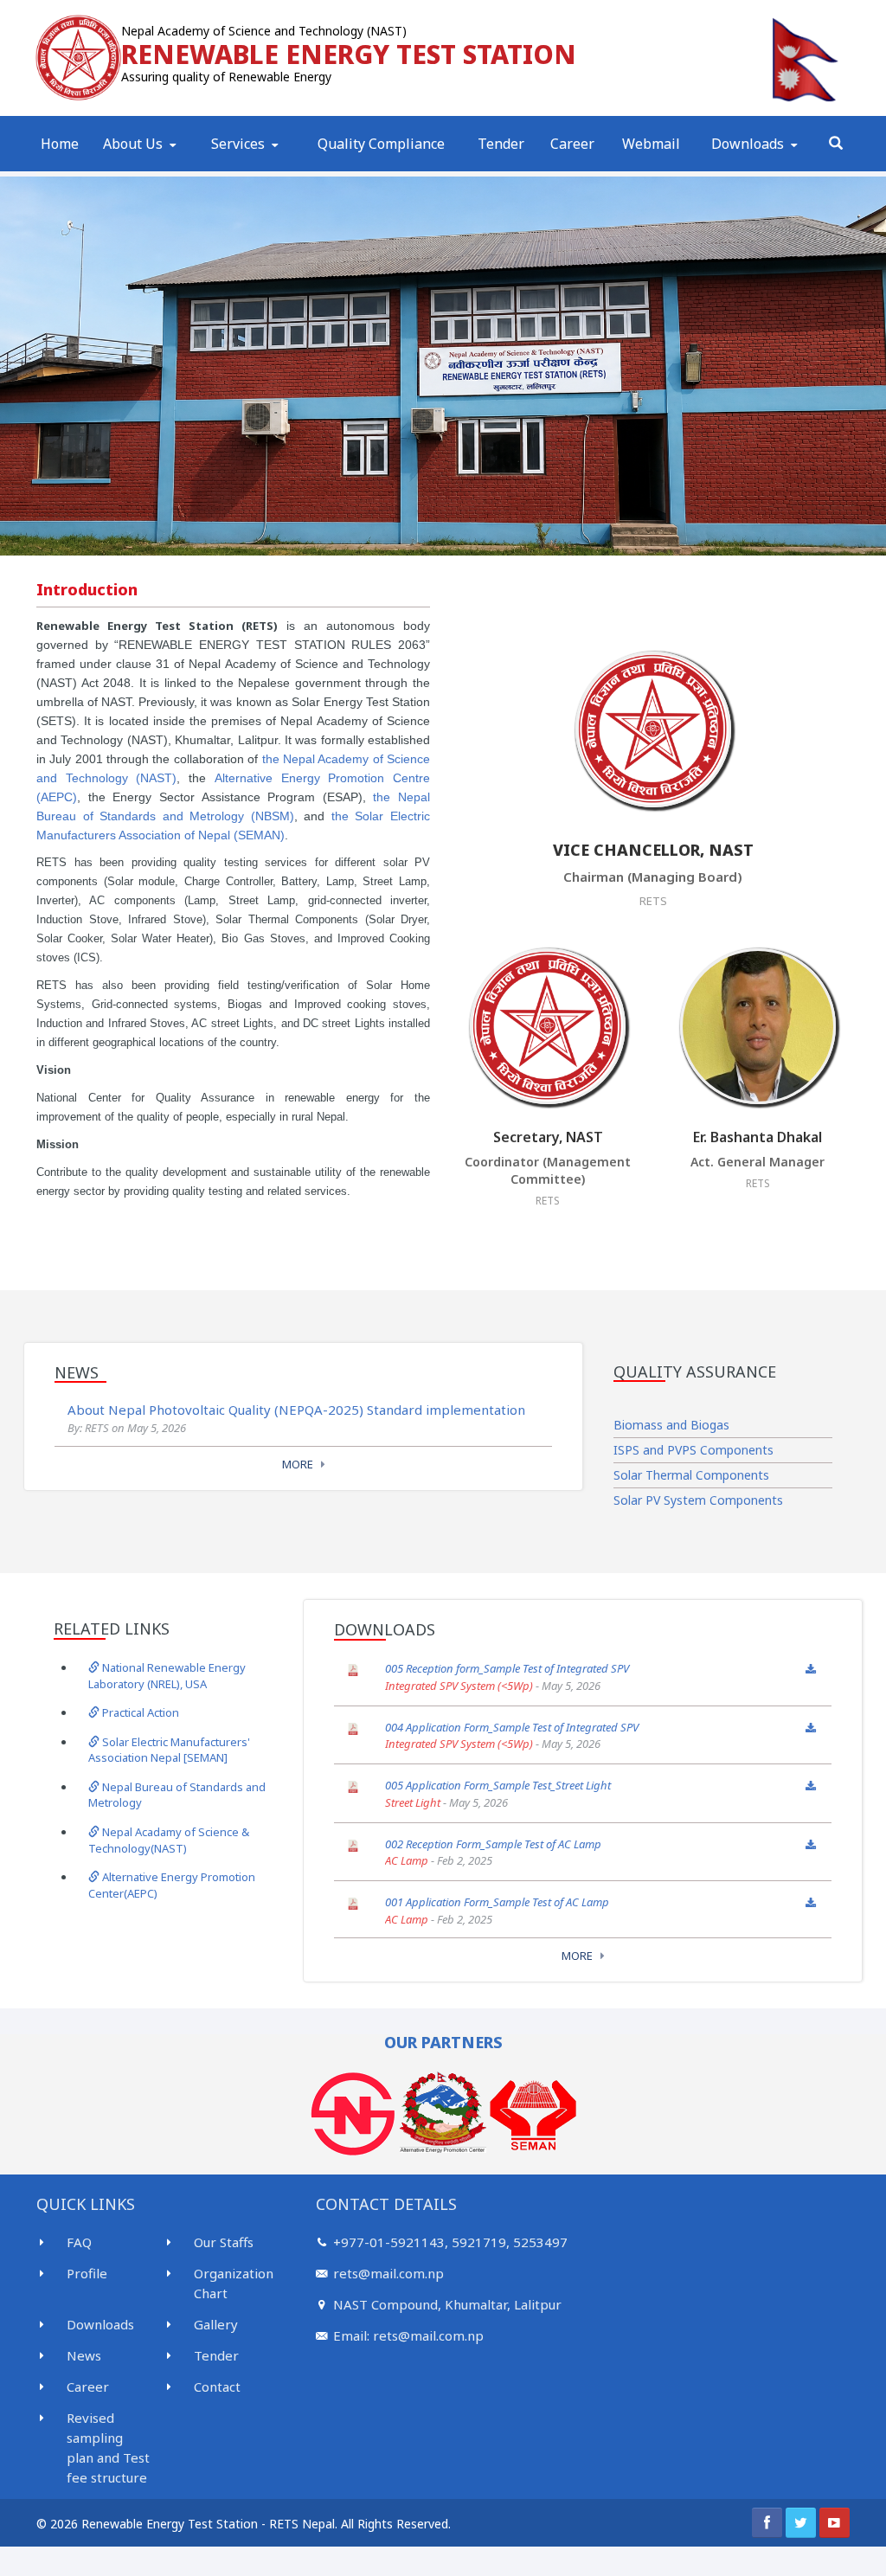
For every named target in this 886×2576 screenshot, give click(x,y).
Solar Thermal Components (691, 1475)
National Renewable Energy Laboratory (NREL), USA (167, 1676)
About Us (133, 144)
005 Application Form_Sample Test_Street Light (498, 1785)
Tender (501, 144)
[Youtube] (835, 2523)
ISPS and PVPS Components (693, 1450)
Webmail (651, 144)
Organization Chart (234, 2283)
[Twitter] (801, 2523)
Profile (125, 170)
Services (238, 144)
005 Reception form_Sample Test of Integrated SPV (507, 1668)
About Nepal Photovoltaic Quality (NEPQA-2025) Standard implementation (296, 1410)
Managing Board (154, 168)
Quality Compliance (381, 144)
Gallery (216, 2324)
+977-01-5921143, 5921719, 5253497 (450, 2242)
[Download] (811, 1669)
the (343, 816)
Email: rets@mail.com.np (408, 2335)
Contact (217, 2386)
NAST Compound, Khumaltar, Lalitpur (447, 2304)
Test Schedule (256, 168)
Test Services (254, 170)
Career (572, 144)
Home (60, 144)
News (84, 2355)
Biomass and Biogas (671, 1425)
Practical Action (139, 1712)
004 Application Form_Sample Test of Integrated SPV (512, 1727)
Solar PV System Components (698, 1500)
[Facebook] (767, 2523)
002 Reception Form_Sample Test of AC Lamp (493, 1844)
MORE (298, 1464)
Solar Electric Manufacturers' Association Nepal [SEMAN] (169, 1750)
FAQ (79, 2242)
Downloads (748, 144)
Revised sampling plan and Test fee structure (108, 2448)
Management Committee (169, 167)
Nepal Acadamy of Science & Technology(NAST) (169, 1840)
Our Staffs (224, 2242)
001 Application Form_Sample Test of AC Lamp (497, 1902)
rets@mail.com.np (388, 2273)
